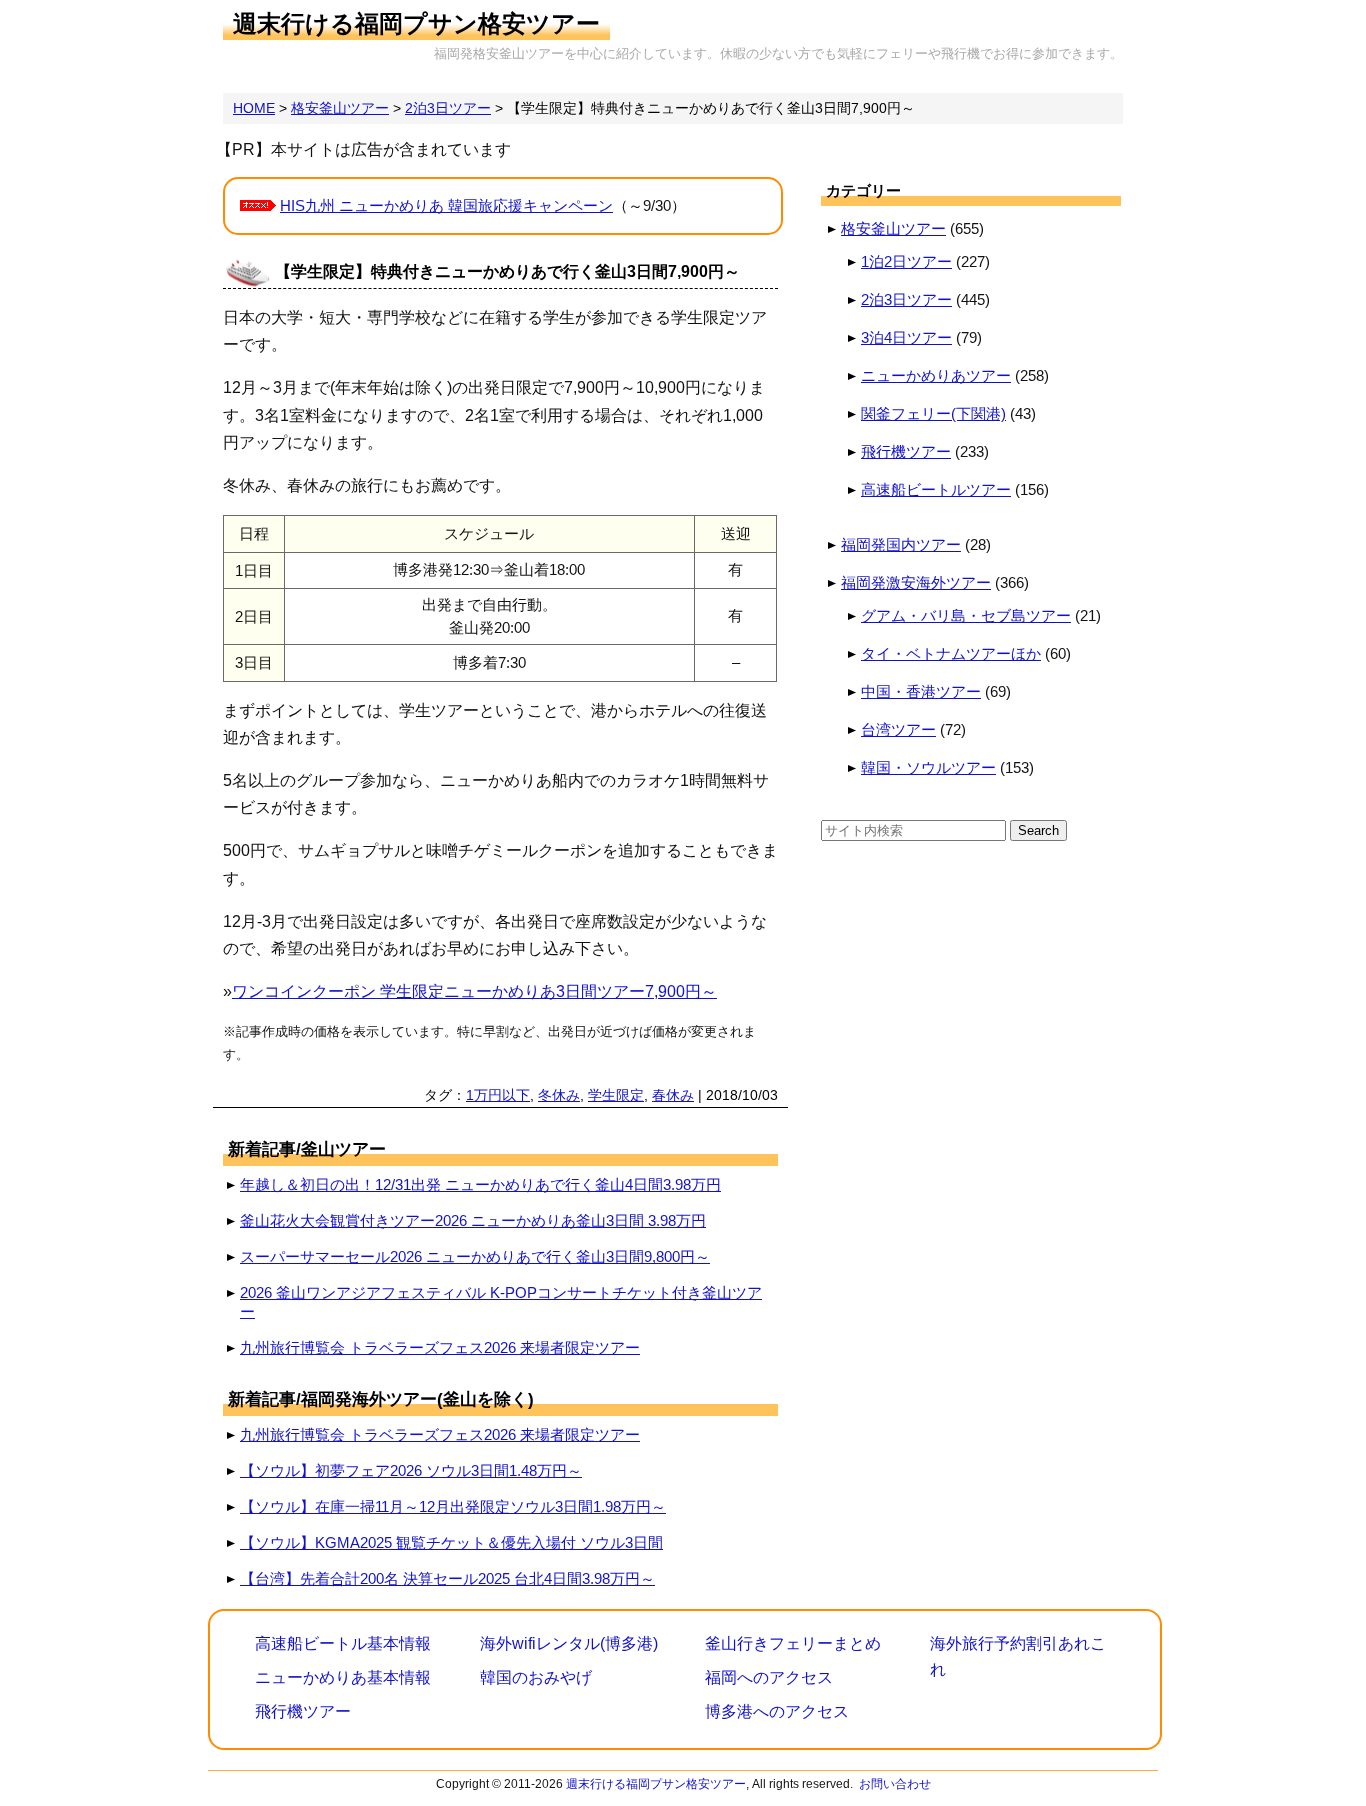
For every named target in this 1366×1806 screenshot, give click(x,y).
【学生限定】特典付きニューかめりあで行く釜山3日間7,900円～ (507, 271)
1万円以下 (498, 1095)
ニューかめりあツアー (936, 375)
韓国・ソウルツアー (928, 767)
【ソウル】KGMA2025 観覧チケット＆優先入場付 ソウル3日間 (451, 1542)
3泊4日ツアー (906, 337)
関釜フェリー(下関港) (933, 413)
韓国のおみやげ (536, 1677)
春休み (673, 1095)
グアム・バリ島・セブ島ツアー (966, 615)
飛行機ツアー (906, 451)
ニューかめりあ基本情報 (343, 1677)
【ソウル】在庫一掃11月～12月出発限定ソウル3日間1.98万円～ (453, 1506)
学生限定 (616, 1095)
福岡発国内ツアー (901, 544)
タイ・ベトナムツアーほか (951, 653)
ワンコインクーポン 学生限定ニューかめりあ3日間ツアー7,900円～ (474, 991)
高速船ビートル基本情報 (343, 1643)
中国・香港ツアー (921, 691)
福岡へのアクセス (769, 1677)
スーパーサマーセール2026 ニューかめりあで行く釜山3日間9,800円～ (475, 1256)
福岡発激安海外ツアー (916, 582)
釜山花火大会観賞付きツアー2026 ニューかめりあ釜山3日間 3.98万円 (473, 1220)
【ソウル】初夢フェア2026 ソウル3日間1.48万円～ (411, 1470)
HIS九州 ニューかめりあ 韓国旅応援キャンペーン (446, 205)
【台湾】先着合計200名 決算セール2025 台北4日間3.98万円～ (447, 1578)
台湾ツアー (898, 729)
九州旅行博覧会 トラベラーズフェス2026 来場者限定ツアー (440, 1347)
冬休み (559, 1095)
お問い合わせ (895, 1784)
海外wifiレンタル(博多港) (569, 1643)
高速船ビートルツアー (936, 489)
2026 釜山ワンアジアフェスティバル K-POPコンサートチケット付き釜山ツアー (501, 1302)
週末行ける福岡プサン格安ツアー (416, 23)
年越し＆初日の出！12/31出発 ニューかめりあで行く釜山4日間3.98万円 (480, 1184)
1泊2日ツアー (906, 261)
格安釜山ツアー (893, 228)
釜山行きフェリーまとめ (793, 1643)
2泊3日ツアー (906, 299)
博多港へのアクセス (777, 1711)
